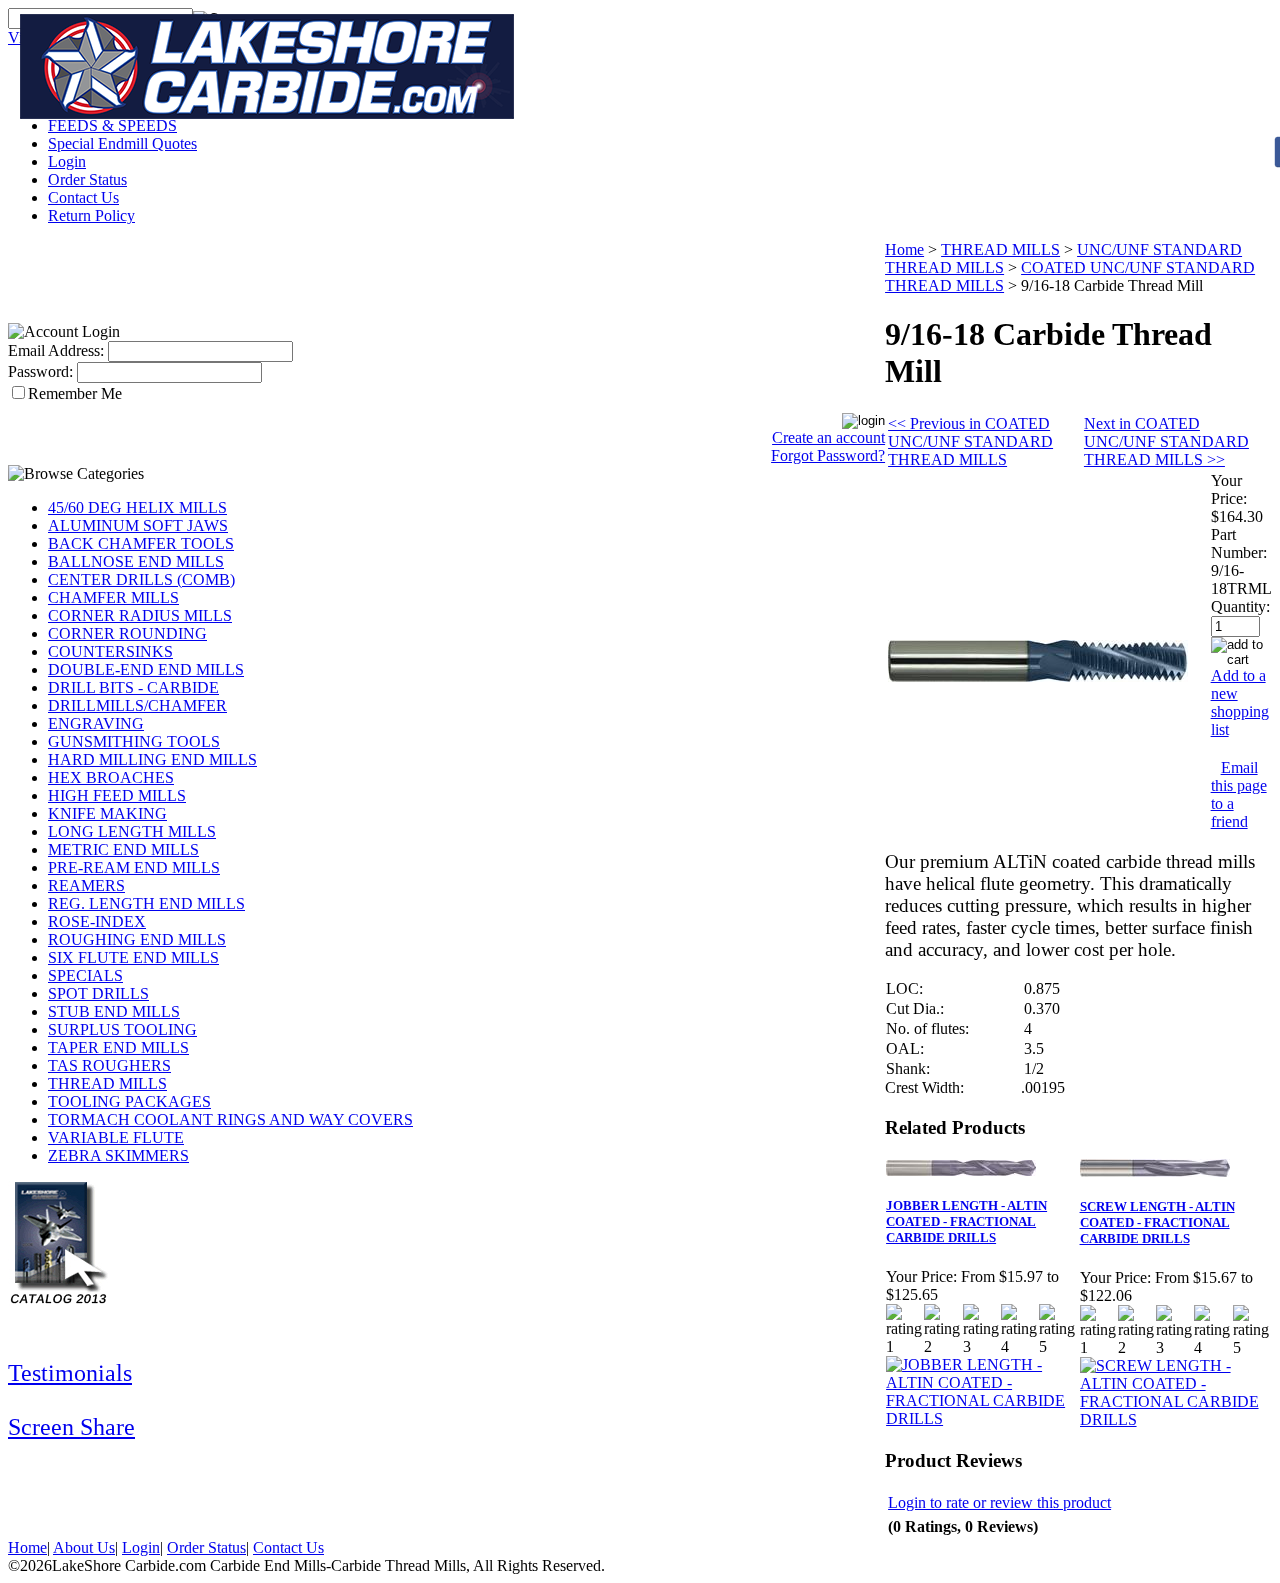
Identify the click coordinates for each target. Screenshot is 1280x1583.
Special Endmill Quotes (122, 143)
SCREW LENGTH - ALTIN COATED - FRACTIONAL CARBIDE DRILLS (1157, 1222)
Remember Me (75, 393)
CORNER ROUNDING (127, 633)
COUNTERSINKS (110, 651)
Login (67, 161)
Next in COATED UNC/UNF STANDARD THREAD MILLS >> (1166, 441)
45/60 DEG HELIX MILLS (137, 507)
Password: (40, 371)
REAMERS (86, 885)
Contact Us (83, 197)
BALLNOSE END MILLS (136, 561)
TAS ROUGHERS (109, 1065)
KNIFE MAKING (107, 813)
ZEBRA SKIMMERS (118, 1155)
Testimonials (70, 1373)
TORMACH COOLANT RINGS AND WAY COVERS (230, 1119)
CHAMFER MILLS (113, 597)
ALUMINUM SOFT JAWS (138, 525)
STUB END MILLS (114, 1011)
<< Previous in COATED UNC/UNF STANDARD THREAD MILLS (970, 441)
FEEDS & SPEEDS (112, 125)
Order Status (87, 179)
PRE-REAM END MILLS (134, 867)
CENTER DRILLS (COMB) (141, 579)
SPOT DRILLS (98, 993)
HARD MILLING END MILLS (152, 759)
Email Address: (56, 350)
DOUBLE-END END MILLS (146, 669)
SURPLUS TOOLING (122, 1029)
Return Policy (91, 215)
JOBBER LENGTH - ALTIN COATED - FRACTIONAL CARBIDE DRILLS (966, 1221)
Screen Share (71, 1427)
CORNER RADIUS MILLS (140, 615)
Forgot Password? (828, 455)
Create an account (828, 437)
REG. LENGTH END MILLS (146, 903)
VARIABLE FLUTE (116, 1137)
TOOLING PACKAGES (129, 1101)
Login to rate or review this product (999, 1502)
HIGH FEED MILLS (117, 795)
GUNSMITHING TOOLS (134, 741)
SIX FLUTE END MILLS (133, 957)
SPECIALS (85, 975)
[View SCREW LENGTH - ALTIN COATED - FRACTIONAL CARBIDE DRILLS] (1175, 1419)
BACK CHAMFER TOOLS (141, 543)
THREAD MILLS (107, 1083)
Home (904, 249)
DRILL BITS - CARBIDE (133, 687)
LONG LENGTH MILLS (132, 831)
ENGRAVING (96, 723)
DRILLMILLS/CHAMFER (137, 705)
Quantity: (1240, 606)
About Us (84, 1547)
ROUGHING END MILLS (137, 939)
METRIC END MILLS (123, 849)
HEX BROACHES (111, 777)
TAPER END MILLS (118, 1047)
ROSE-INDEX (97, 921)
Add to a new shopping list (1240, 702)
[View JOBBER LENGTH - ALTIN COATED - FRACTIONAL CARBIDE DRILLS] (981, 1418)
